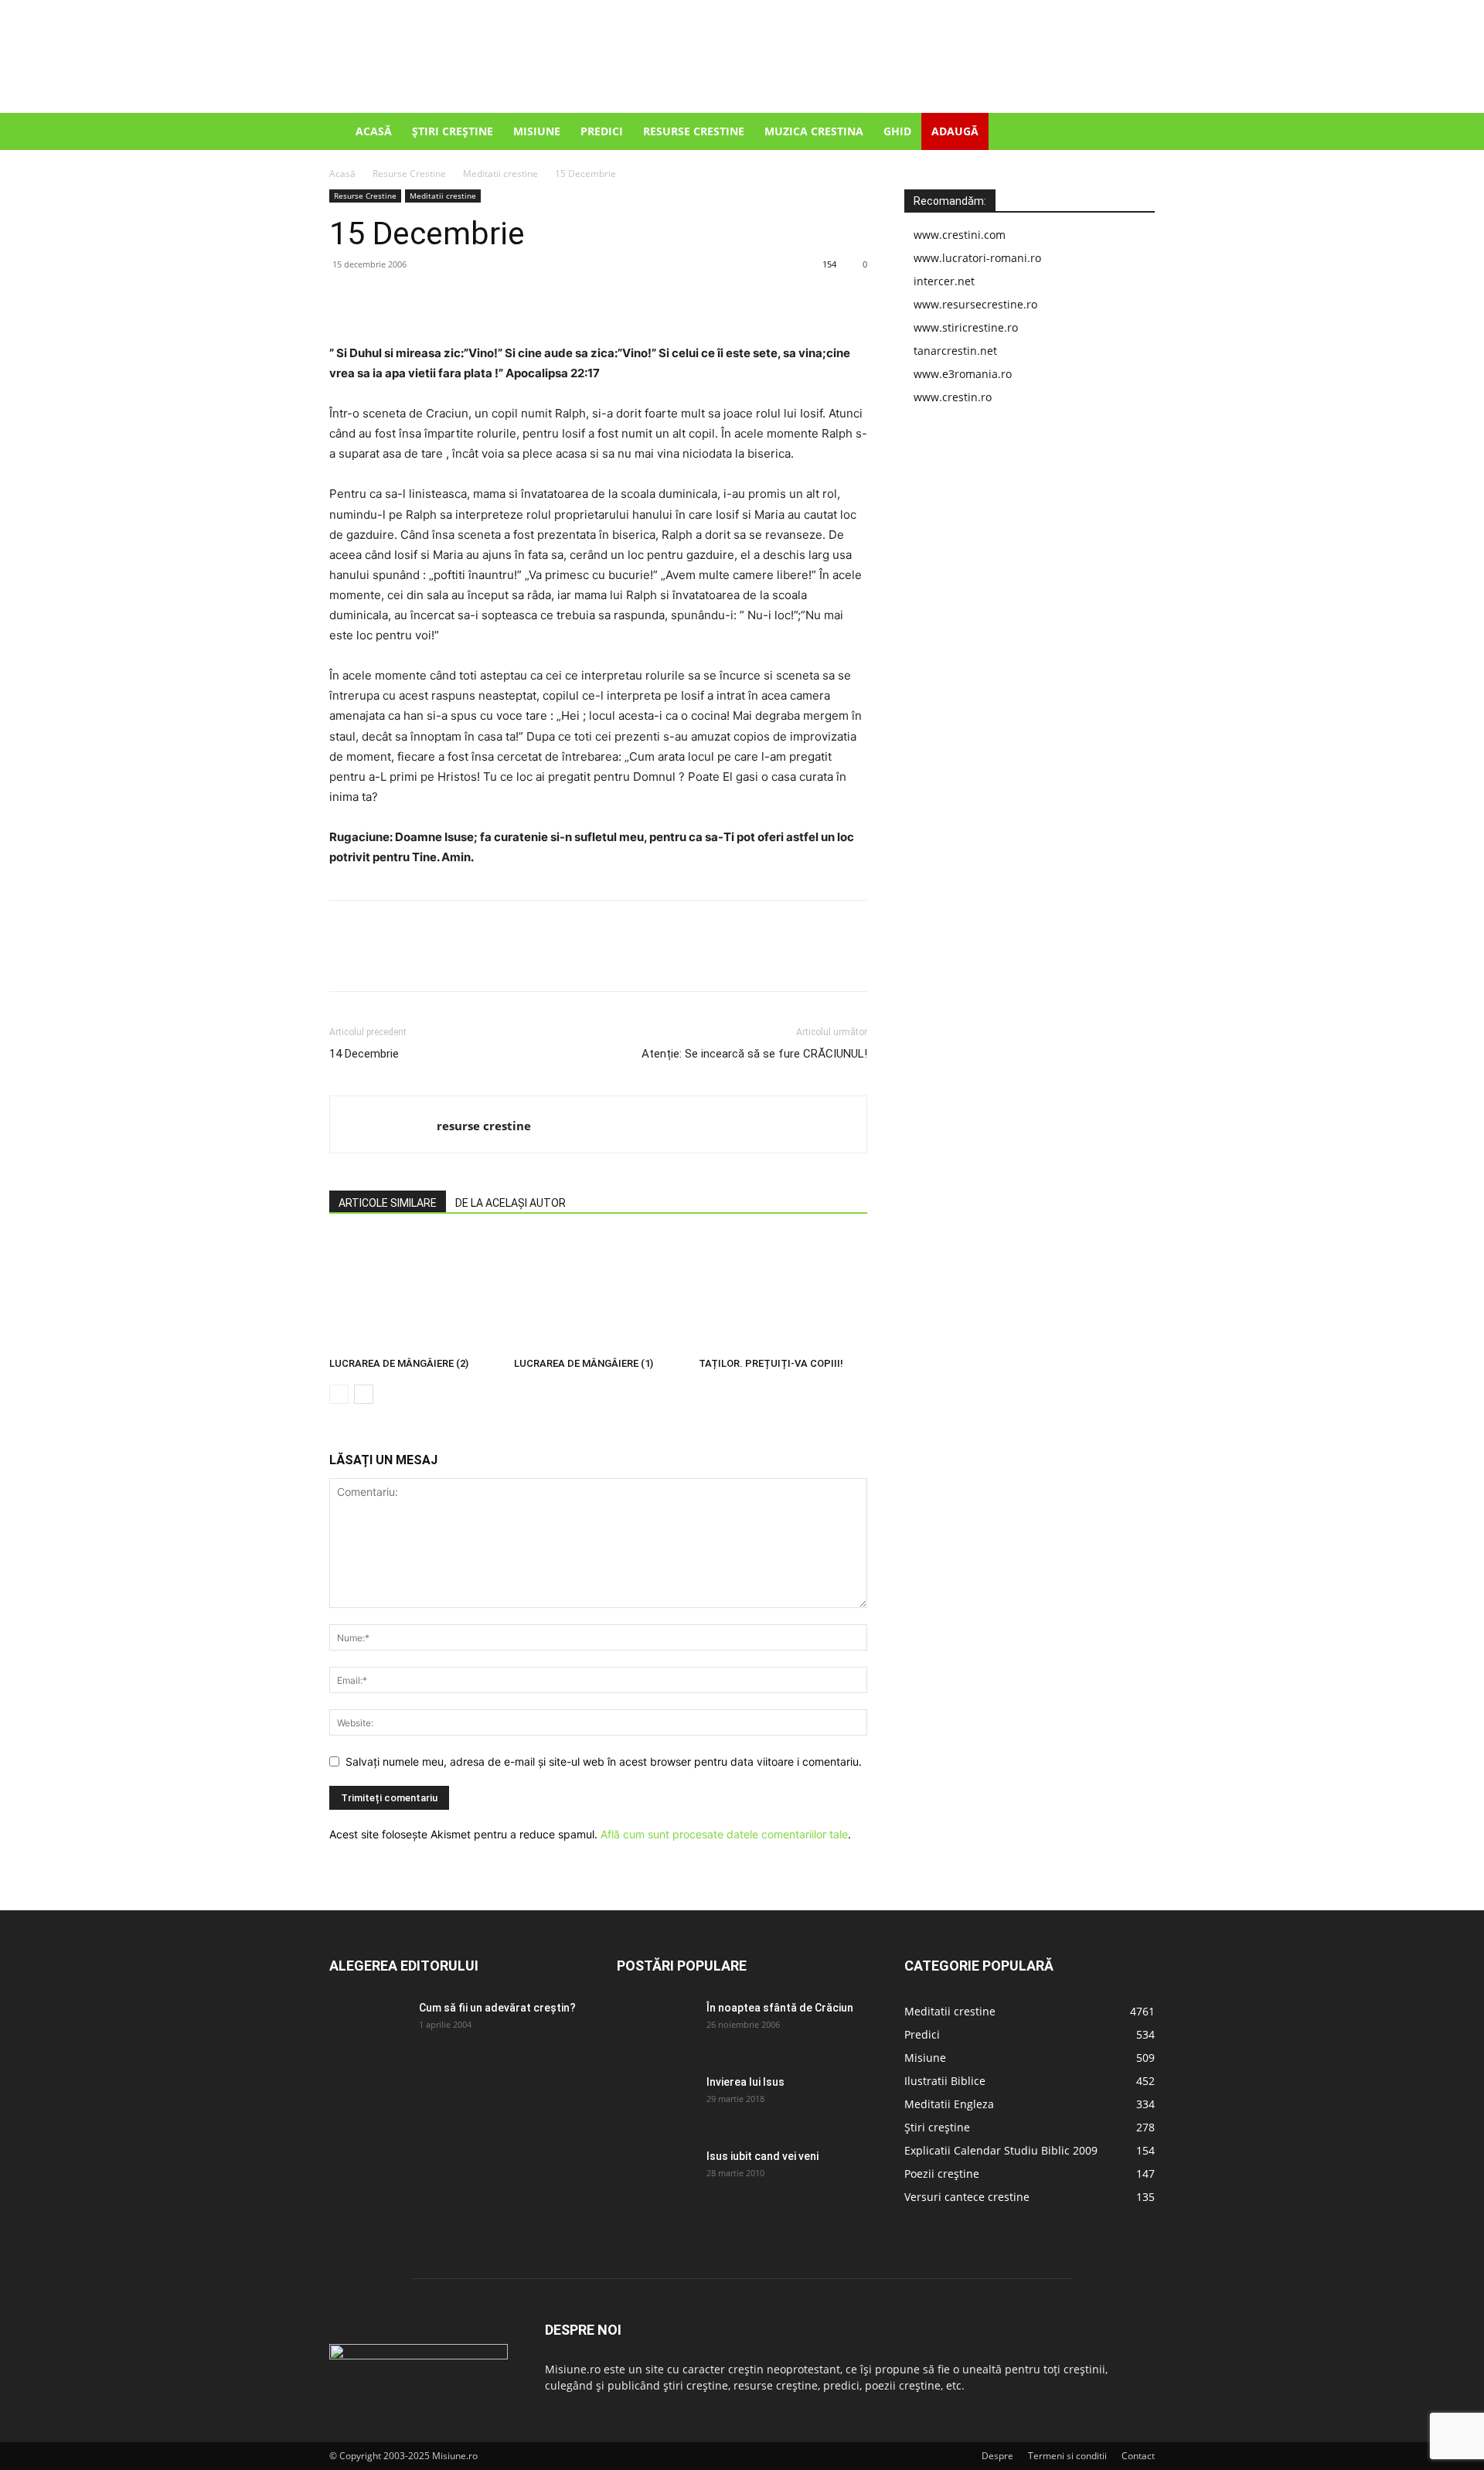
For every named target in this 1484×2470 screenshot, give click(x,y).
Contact (1138, 2456)
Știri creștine (453, 131)
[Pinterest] (416, 299)
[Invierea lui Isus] (655, 2101)
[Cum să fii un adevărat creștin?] (368, 2027)
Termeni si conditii (1067, 2456)
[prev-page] (339, 1394)
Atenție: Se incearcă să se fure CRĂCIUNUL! (754, 1054)
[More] (488, 299)
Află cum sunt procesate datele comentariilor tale (724, 1834)
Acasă (374, 131)
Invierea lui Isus (745, 2082)
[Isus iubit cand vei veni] (655, 2175)
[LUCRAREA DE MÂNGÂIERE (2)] (414, 1293)
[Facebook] (345, 299)
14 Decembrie (364, 1054)
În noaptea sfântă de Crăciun (780, 2008)
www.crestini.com (960, 235)
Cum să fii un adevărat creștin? (497, 2008)
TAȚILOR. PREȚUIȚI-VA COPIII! (771, 1363)
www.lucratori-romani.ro (977, 258)
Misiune (537, 131)
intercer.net (944, 281)
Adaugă (955, 131)
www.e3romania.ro (963, 374)
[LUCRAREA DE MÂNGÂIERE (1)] (598, 1293)
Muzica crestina (814, 131)
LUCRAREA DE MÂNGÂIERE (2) (399, 1363)
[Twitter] (380, 299)
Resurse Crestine (694, 131)
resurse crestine (484, 1126)
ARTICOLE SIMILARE (388, 1203)
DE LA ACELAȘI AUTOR (511, 1203)
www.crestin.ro (953, 397)
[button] (1136, 133)
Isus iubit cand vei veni (762, 2156)
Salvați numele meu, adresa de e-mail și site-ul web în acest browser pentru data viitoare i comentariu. (604, 1761)
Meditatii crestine (500, 174)
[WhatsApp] (451, 299)
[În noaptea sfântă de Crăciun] (655, 2027)
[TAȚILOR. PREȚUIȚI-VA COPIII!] (783, 1293)
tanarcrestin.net (955, 351)
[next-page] (364, 1394)
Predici (602, 131)
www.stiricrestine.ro (966, 327)
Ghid (897, 131)
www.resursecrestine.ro (975, 304)
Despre (997, 2456)
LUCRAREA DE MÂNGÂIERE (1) (584, 1363)
